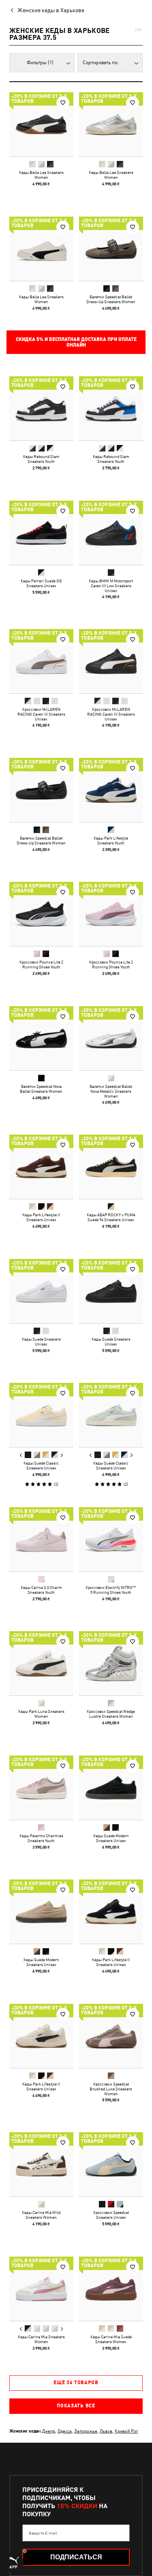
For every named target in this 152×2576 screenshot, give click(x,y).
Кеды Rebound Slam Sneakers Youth (41, 459)
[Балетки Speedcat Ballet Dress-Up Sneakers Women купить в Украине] (111, 249)
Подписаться (76, 2557)
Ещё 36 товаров (76, 2383)
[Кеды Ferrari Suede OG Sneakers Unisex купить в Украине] (41, 533)
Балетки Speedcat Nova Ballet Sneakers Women (41, 1088)
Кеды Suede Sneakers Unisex (41, 1341)
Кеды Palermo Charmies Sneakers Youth (41, 1838)
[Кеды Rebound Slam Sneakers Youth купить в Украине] (41, 408)
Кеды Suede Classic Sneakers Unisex (41, 1465)
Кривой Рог (126, 2431)
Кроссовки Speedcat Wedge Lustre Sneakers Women (111, 1714)
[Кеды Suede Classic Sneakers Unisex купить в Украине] (41, 1415)
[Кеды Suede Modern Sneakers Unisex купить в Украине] (111, 1788)
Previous (21, 1455)
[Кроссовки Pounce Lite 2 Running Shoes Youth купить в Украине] (41, 914)
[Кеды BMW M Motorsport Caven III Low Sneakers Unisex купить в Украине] (111, 533)
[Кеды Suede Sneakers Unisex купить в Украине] (41, 1291)
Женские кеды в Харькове (51, 10)
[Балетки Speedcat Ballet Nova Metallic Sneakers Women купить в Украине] (111, 1038)
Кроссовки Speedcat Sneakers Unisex (111, 2215)
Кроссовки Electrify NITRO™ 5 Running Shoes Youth (111, 1589)
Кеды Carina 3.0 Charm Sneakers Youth (41, 1589)
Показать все (76, 2406)
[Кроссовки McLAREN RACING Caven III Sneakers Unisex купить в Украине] (41, 661)
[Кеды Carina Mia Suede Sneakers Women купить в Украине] (111, 2289)
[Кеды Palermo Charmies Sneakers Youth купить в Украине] (41, 1788)
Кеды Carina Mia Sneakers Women (41, 2339)
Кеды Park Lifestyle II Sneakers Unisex (41, 1217)
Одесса (65, 2431)
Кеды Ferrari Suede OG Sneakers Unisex (41, 583)
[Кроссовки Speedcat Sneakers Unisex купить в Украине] (111, 2164)
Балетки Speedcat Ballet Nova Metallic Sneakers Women (111, 1091)
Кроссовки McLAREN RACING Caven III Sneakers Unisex (41, 714)
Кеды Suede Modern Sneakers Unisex (111, 1838)
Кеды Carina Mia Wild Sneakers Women (41, 2215)
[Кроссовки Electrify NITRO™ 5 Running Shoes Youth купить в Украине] (111, 1539)
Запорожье (86, 2431)
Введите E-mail (43, 2533)
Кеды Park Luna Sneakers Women (41, 1714)
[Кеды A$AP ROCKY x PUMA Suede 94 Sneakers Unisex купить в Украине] (111, 1167)
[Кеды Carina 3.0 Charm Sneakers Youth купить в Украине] (41, 1539)
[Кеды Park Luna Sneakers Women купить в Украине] (41, 1663)
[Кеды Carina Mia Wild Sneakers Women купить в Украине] (41, 2164)
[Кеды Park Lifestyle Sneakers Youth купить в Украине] (111, 790)
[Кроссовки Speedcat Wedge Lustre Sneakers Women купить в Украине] (111, 1663)
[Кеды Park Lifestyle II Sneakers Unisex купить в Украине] (41, 1167)
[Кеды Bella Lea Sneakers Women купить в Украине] (41, 124)
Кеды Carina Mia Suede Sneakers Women (111, 2339)
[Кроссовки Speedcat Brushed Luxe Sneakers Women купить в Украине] (111, 2036)
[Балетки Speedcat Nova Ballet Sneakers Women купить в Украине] (41, 1038)
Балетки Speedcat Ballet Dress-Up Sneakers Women (111, 299)
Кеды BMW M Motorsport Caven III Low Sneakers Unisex (111, 585)
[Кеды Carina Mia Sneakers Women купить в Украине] (41, 2289)
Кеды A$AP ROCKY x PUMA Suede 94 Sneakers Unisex (111, 1217)
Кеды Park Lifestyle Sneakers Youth (111, 840)
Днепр (49, 2431)
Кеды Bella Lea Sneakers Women (41, 175)
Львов (106, 2431)
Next (62, 1455)
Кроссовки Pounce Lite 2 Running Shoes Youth (41, 964)
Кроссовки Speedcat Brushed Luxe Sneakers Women (111, 2088)
